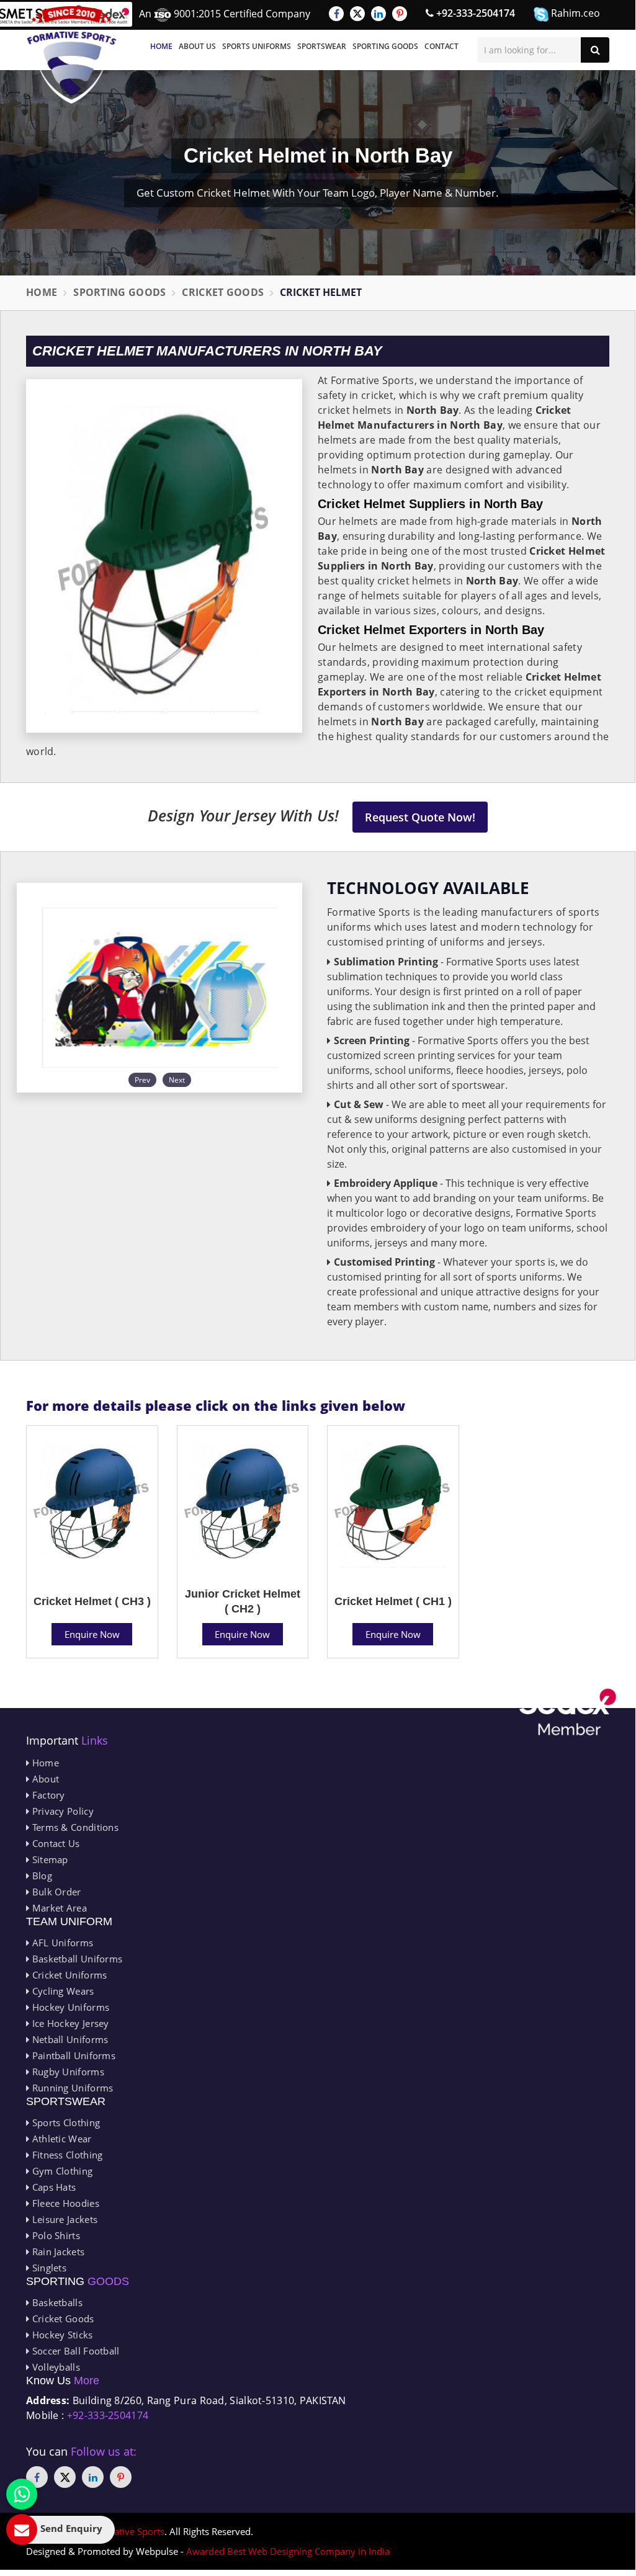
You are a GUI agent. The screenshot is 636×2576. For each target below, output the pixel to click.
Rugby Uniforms (67, 2072)
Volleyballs (55, 2367)
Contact (441, 46)
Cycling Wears (61, 1991)
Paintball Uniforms (72, 2055)
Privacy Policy (61, 1811)
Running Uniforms (71, 2088)
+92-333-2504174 (474, 13)
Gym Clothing (61, 2171)
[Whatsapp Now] (22, 2494)
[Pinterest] (400, 14)
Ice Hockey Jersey (69, 2023)
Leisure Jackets (63, 2219)
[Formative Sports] (72, 55)
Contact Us (54, 1843)
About (44, 1779)
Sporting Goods (385, 46)
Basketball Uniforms (76, 1959)
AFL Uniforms (61, 1943)
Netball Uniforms (69, 2039)
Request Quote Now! (420, 817)
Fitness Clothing (66, 2155)
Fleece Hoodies (64, 2203)
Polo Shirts (55, 2235)
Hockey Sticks (61, 2335)
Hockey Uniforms (69, 2007)
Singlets (48, 2268)
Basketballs (56, 2302)
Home (161, 46)
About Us (197, 46)
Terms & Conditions (74, 1827)
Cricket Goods (223, 292)
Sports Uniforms (257, 46)
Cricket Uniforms (68, 1975)
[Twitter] (357, 14)
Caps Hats (52, 2187)
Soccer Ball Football (74, 2351)
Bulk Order (55, 1892)
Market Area (58, 1908)
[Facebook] (336, 14)
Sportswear (322, 46)
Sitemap (48, 1859)
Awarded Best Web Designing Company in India (288, 2551)
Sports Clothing (65, 2122)
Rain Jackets (57, 2252)
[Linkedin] (378, 14)
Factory (47, 1795)
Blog (41, 1876)
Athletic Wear (60, 2139)
